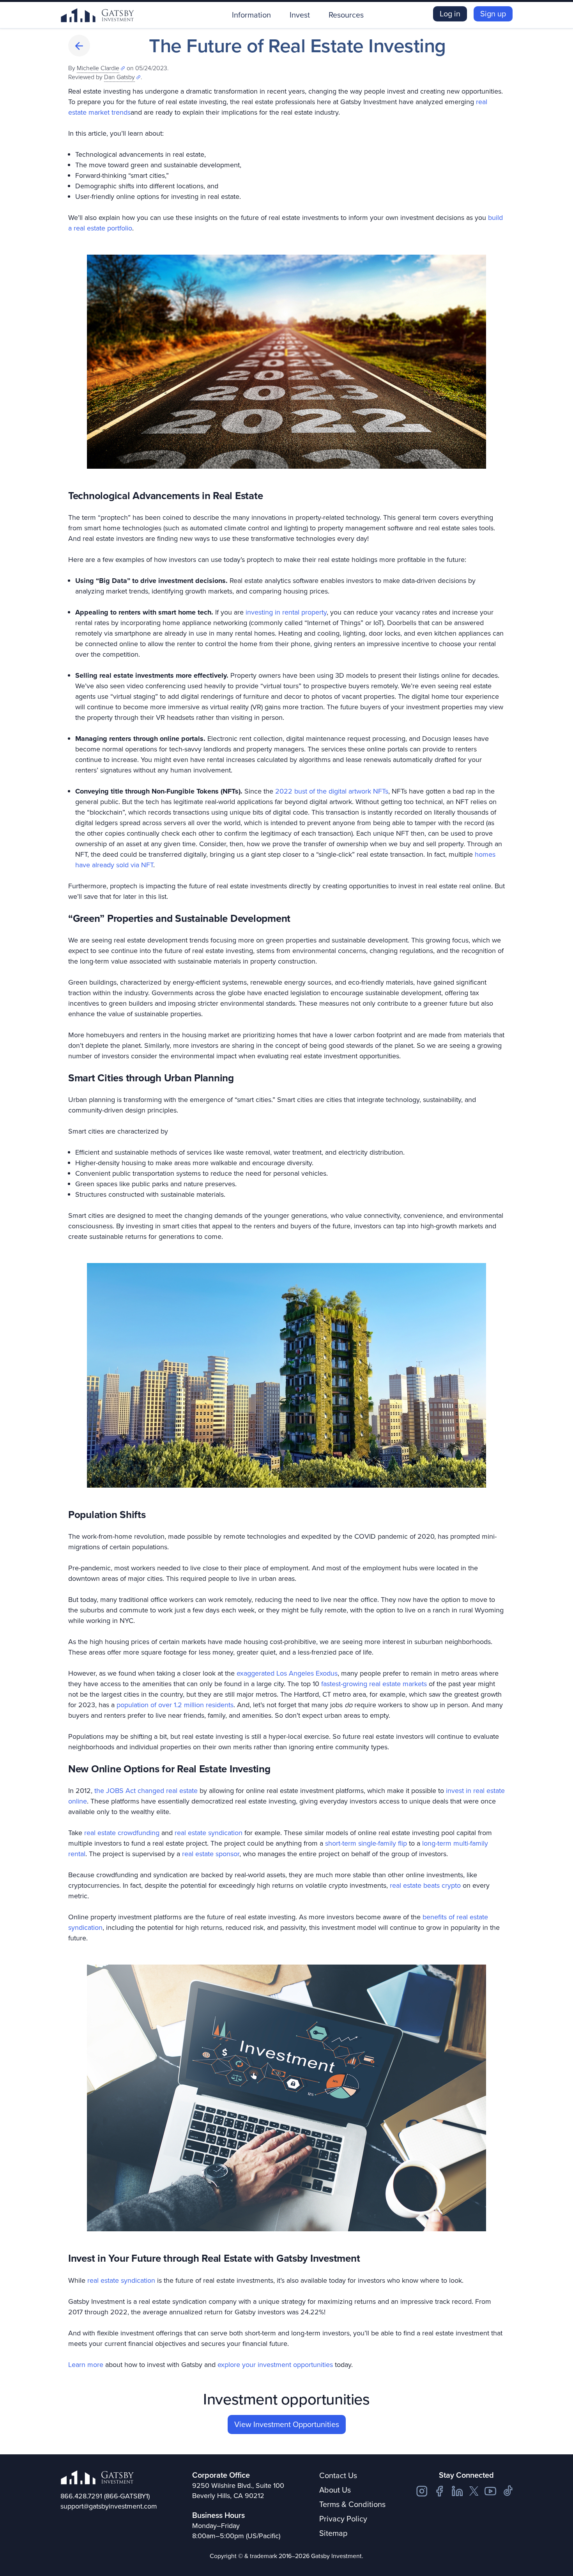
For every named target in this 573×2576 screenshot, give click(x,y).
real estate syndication (209, 1833)
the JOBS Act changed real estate (146, 1791)
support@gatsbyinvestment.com (109, 2506)
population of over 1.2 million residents (175, 1705)
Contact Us (338, 2475)
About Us (335, 2490)
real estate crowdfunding (122, 1833)
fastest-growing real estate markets (374, 1684)
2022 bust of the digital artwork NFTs (332, 791)
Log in (450, 14)
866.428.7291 (81, 2496)
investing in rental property (286, 612)
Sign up (493, 14)
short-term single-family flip (366, 1843)
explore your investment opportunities (275, 2365)
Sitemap (333, 2533)
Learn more (86, 2365)
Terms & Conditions (352, 2504)
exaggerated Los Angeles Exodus (287, 1673)
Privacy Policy (343, 2519)
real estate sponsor (211, 1854)
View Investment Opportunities (287, 2424)
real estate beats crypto (425, 1885)
